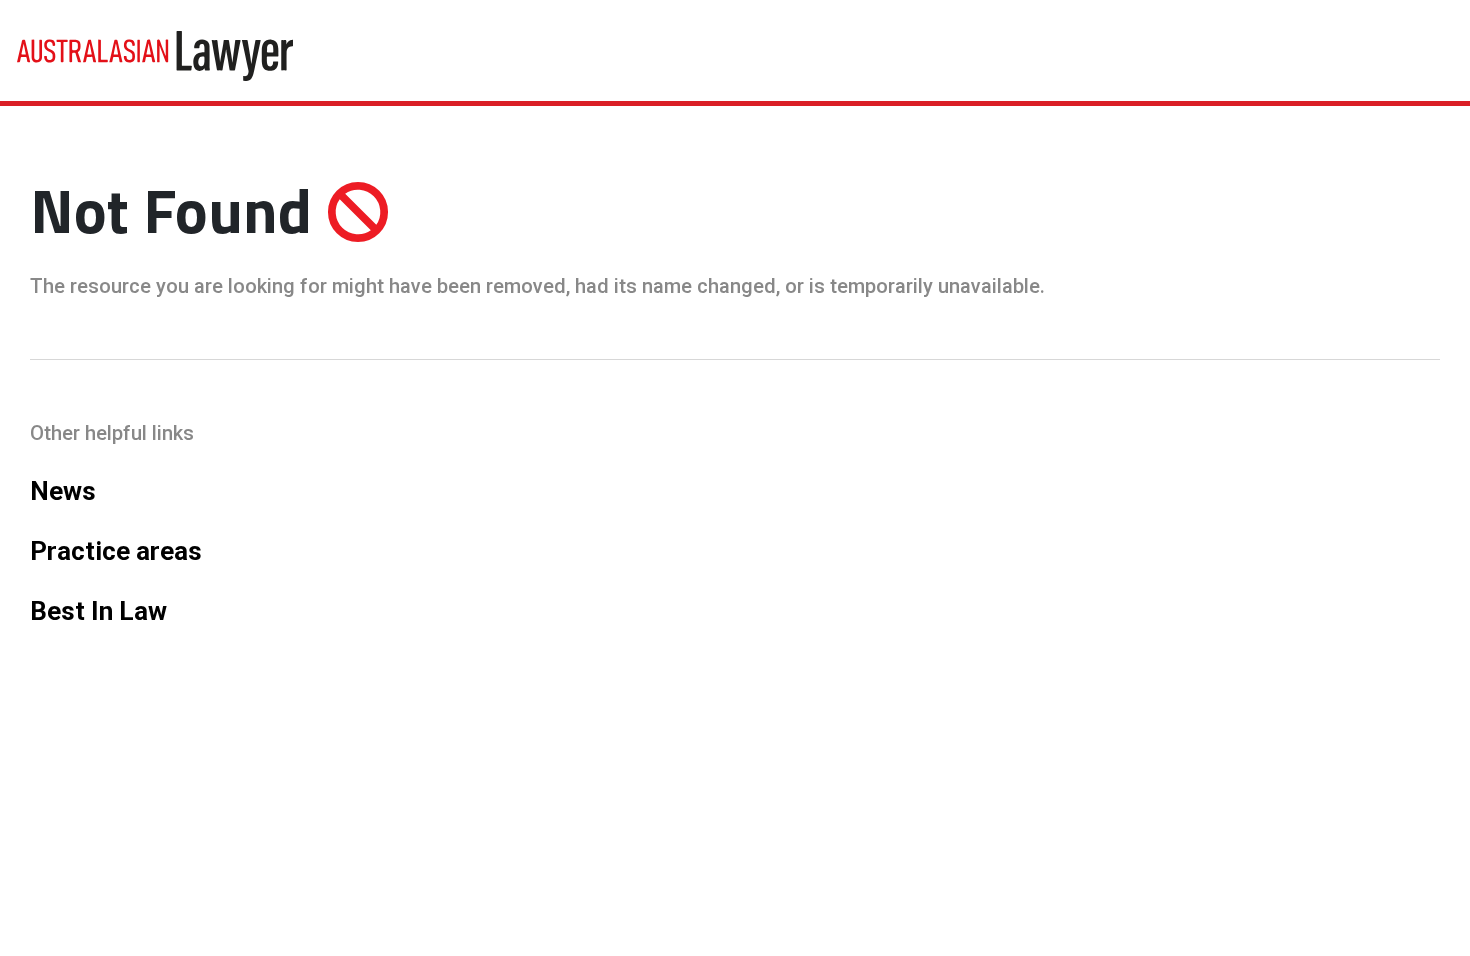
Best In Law (98, 611)
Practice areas (116, 551)
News (63, 491)
